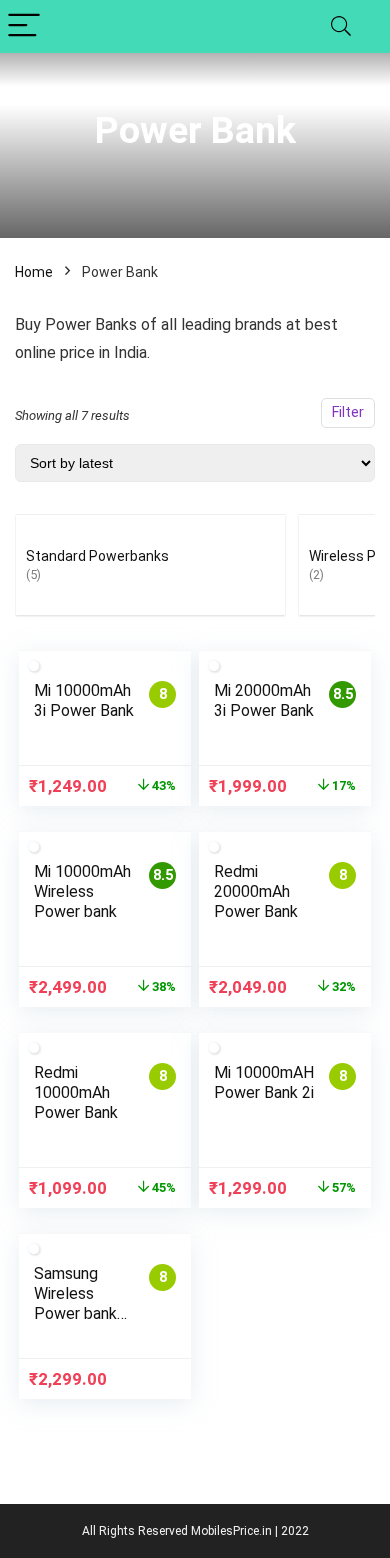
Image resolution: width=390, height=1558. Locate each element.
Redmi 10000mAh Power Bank (76, 1092)
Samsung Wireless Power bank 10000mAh (75, 1303)
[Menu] (24, 26)
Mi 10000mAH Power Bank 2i (264, 1082)
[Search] (341, 26)
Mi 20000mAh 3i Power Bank (264, 700)
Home (34, 272)
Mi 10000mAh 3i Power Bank (84, 700)
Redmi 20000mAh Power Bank (256, 891)
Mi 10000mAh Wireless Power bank (82, 891)
